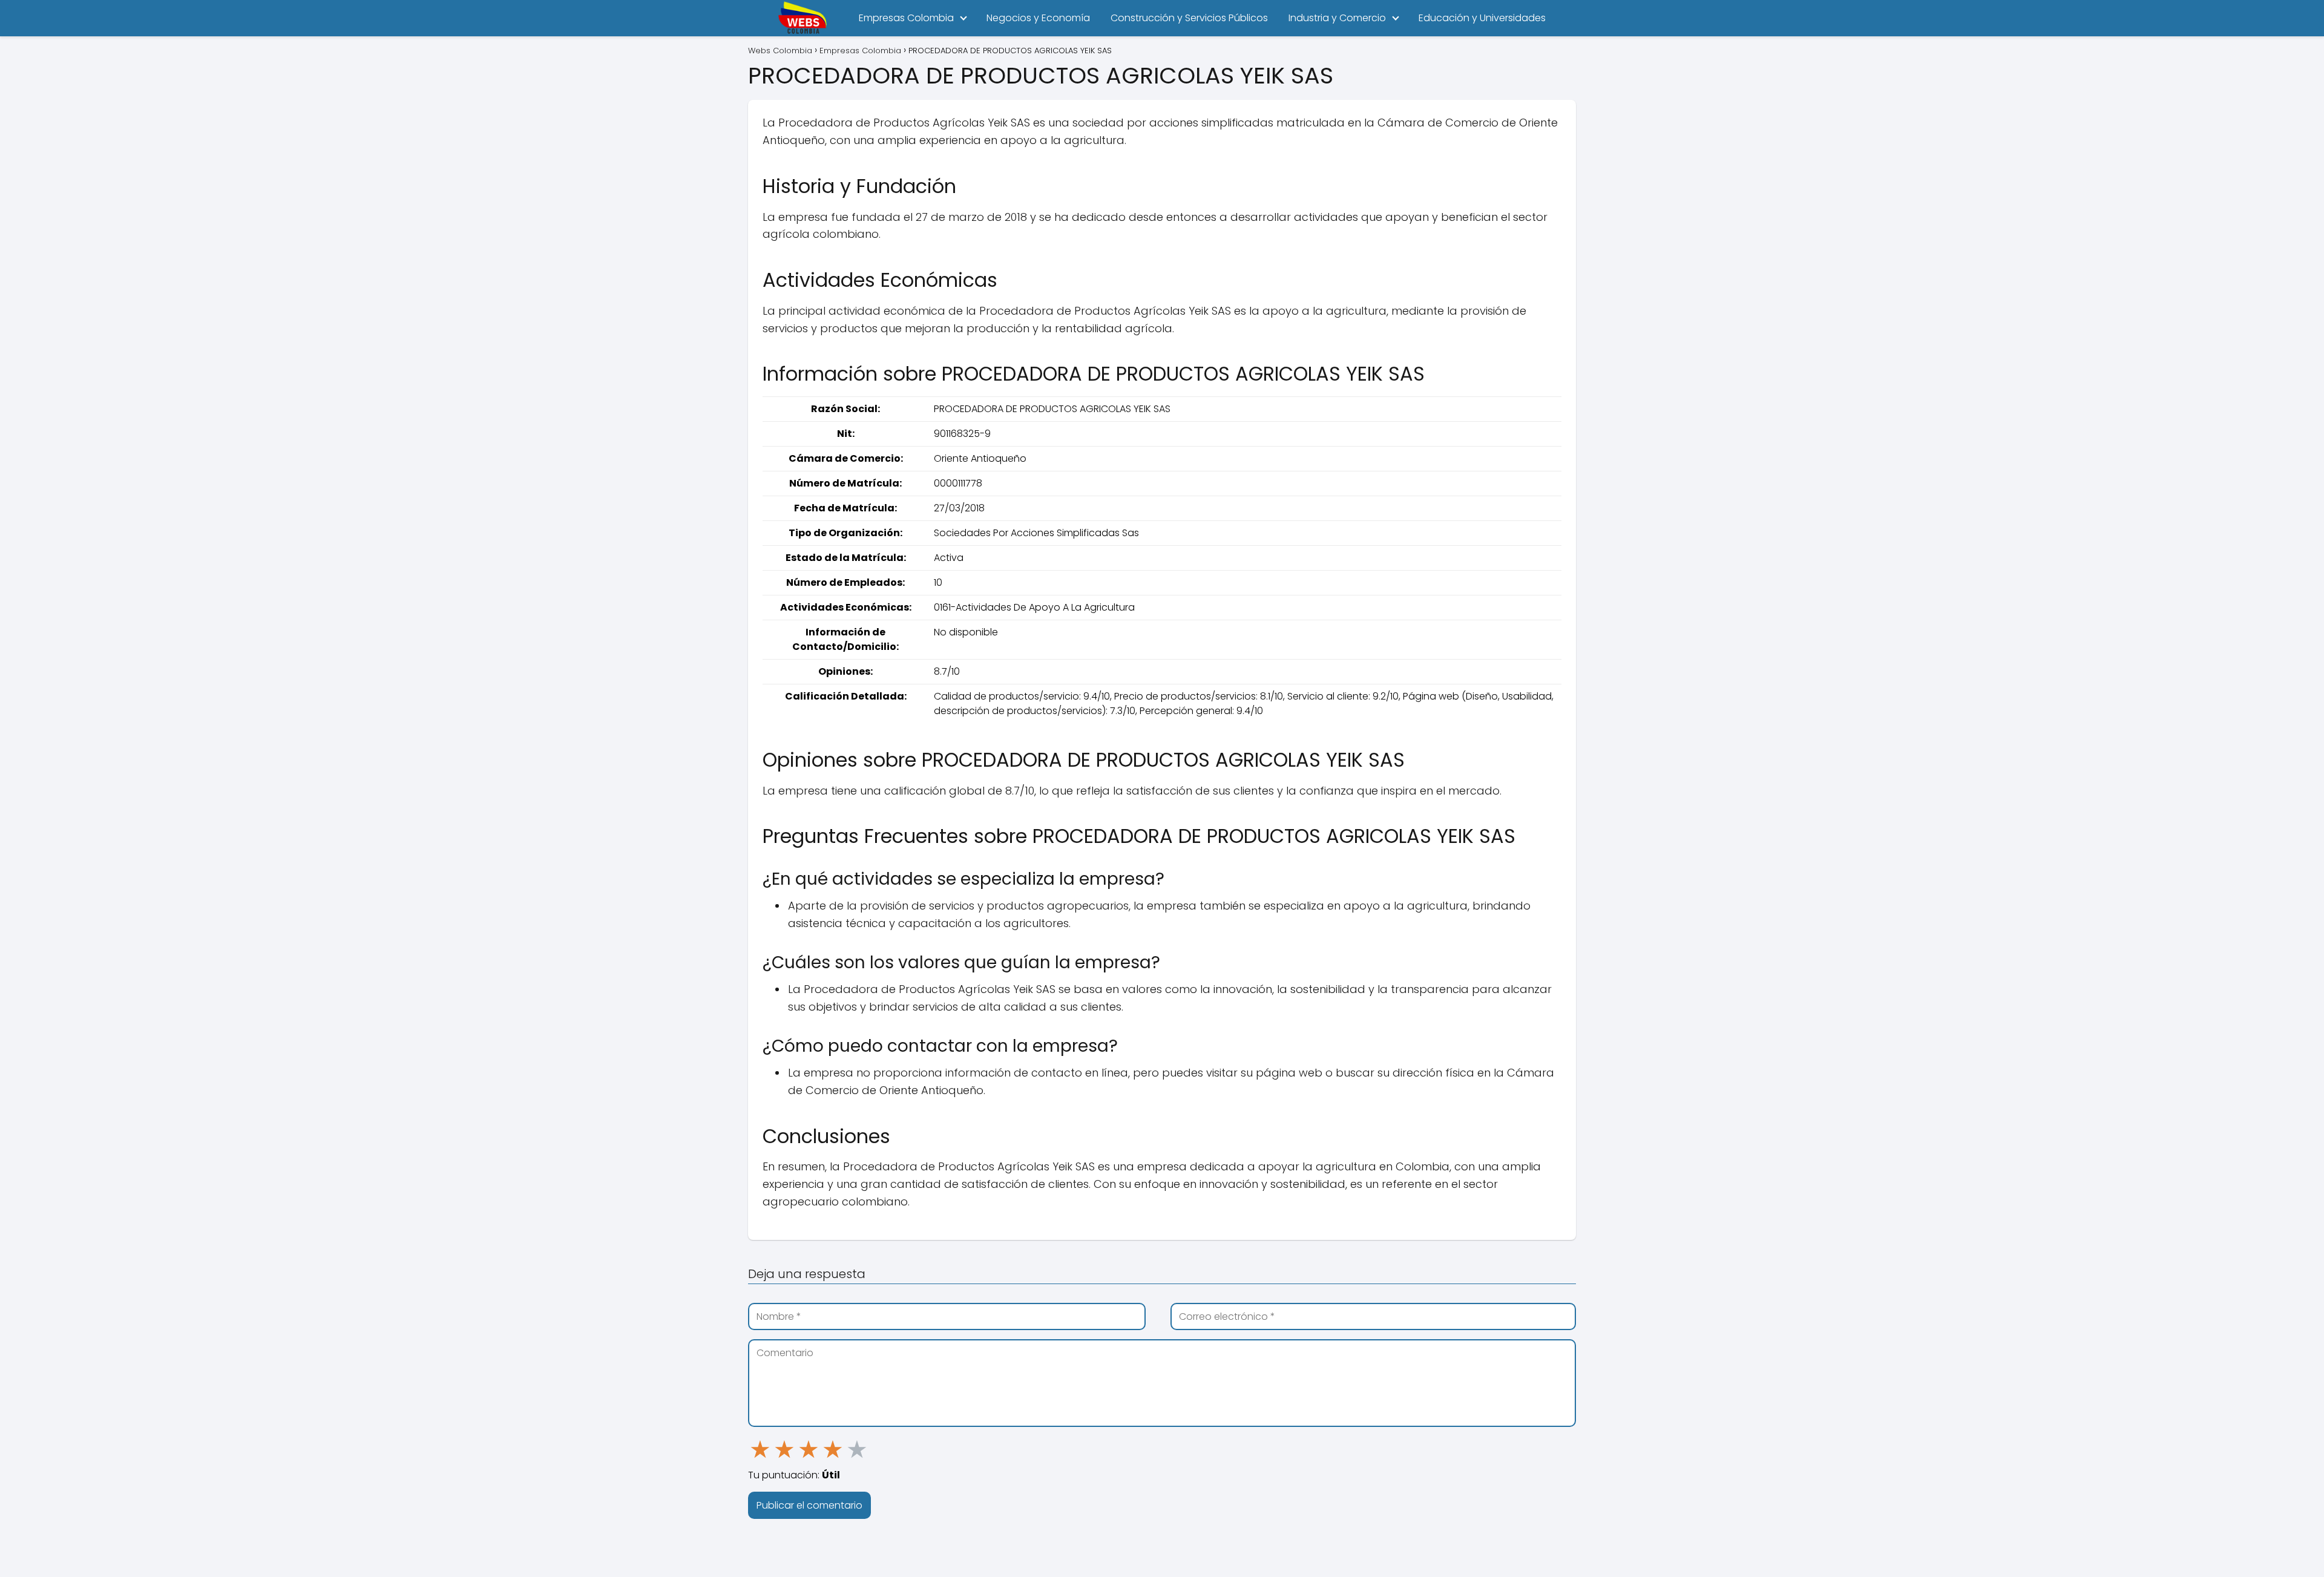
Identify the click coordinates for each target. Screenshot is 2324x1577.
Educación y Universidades (1482, 18)
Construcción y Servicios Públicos (1189, 18)
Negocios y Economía (1038, 18)
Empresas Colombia (906, 18)
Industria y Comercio (1337, 18)
